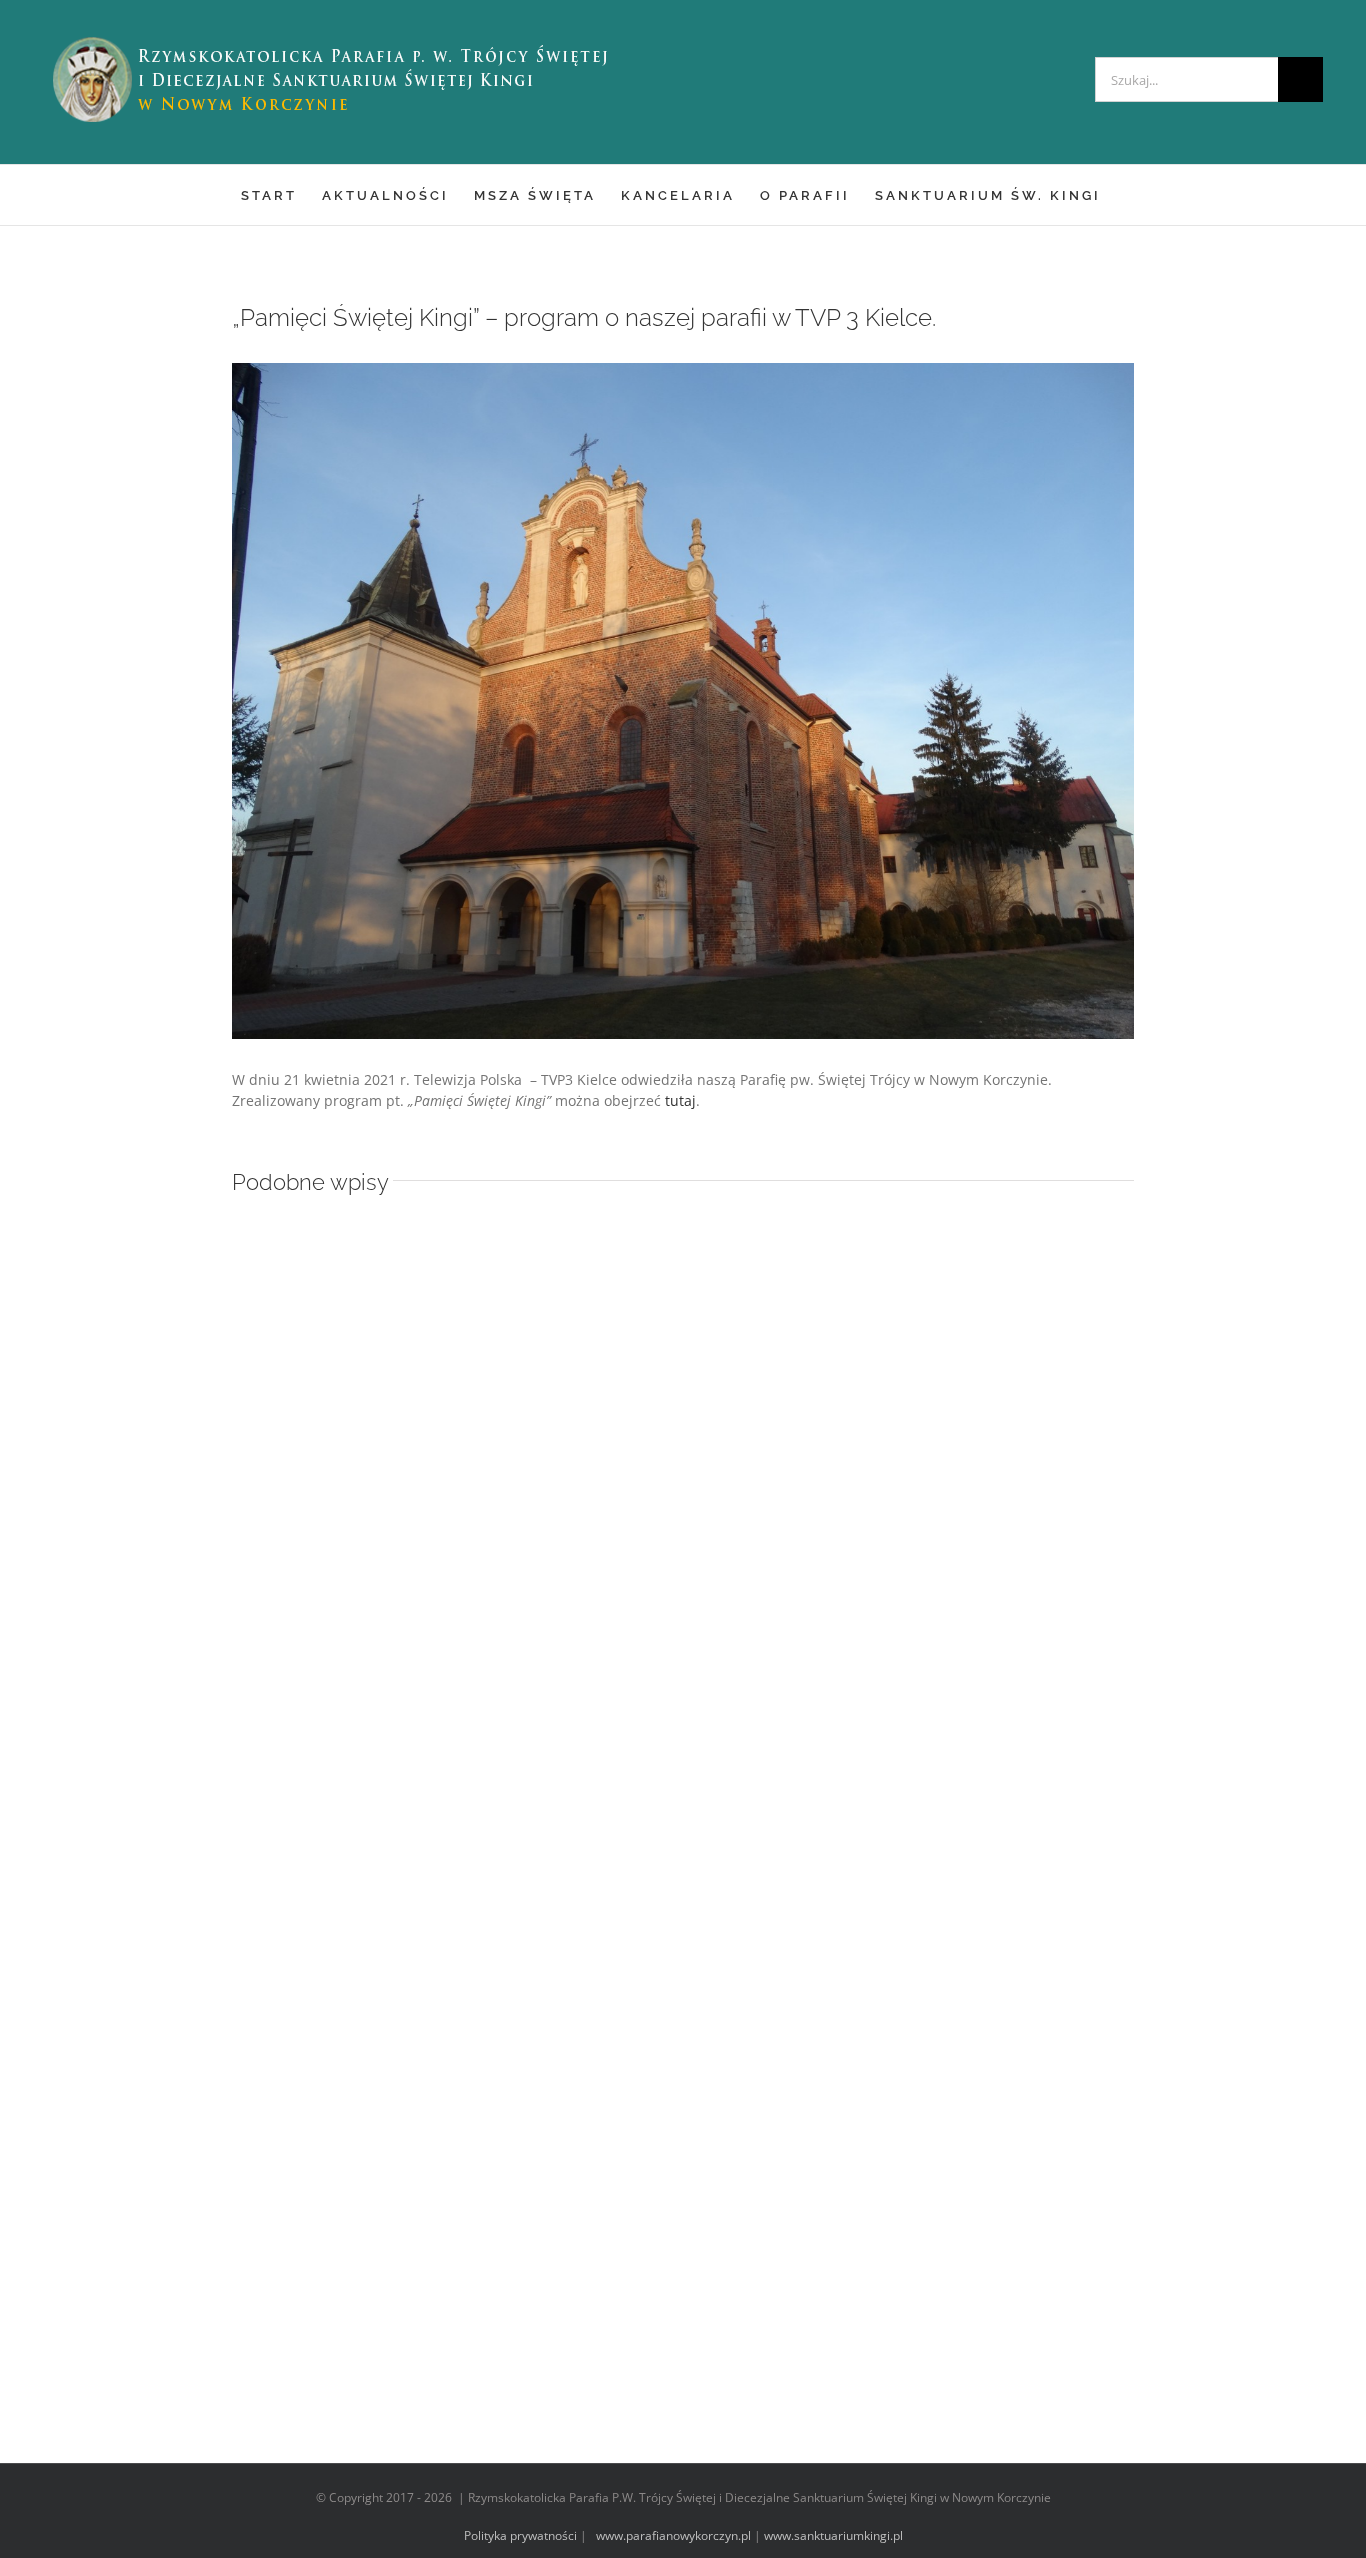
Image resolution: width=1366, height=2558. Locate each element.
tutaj (680, 1100)
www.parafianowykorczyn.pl (672, 2535)
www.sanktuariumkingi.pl (833, 2535)
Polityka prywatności (520, 2535)
